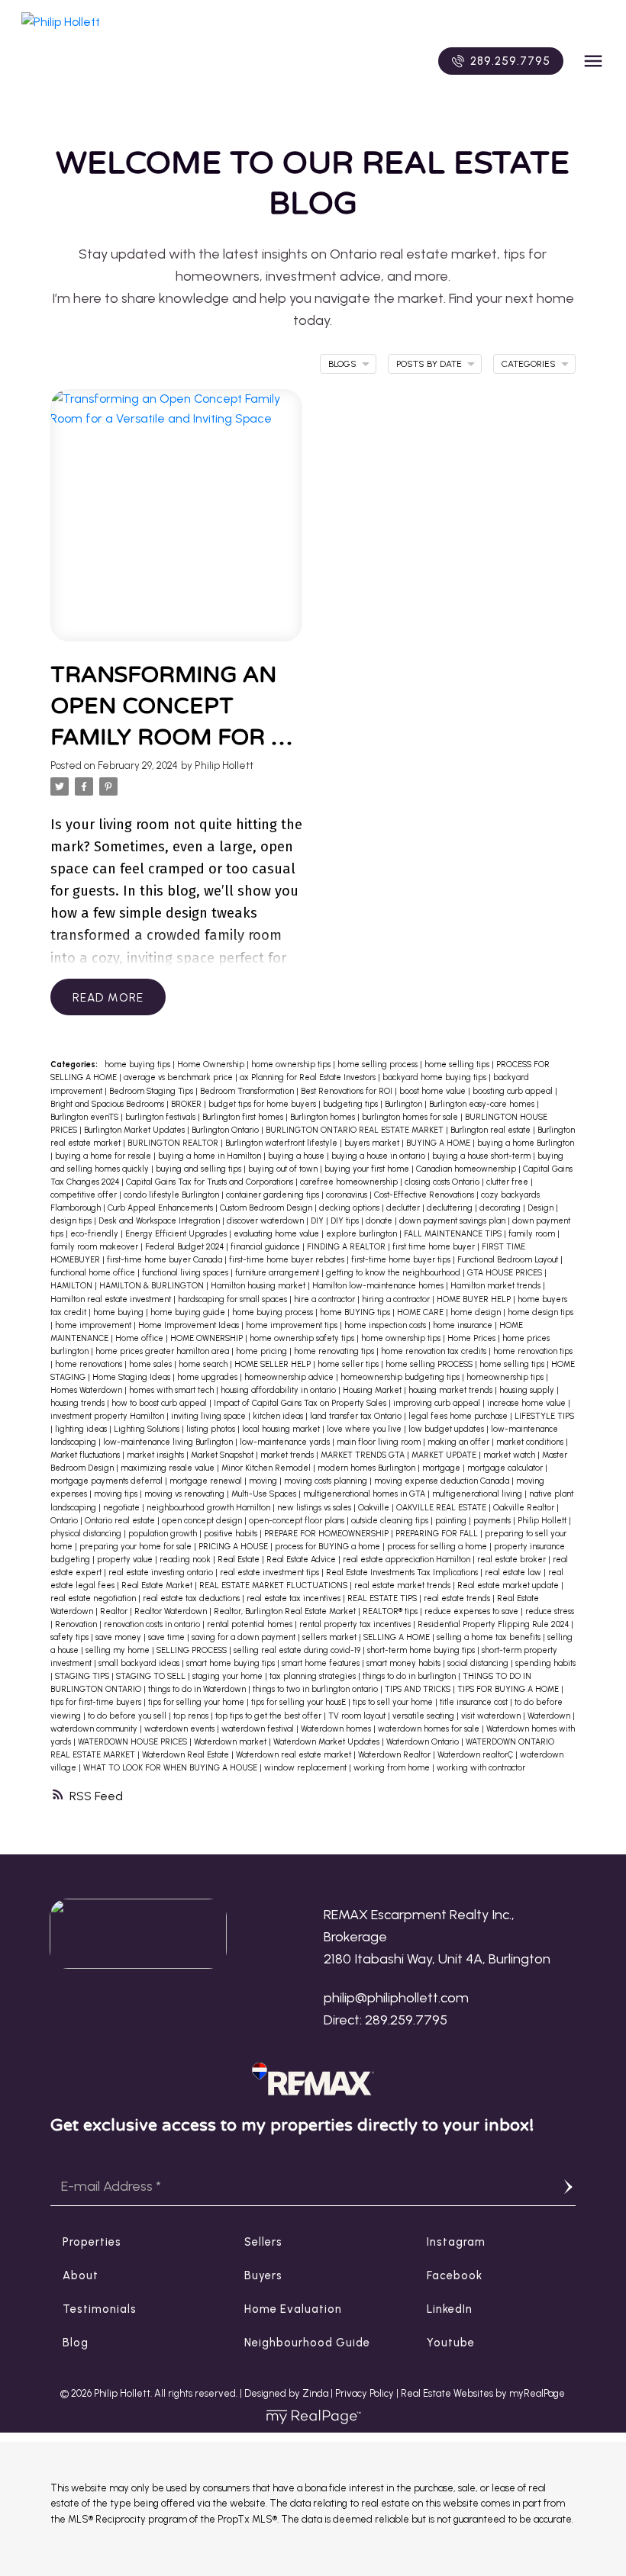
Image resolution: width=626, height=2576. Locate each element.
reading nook (186, 1560)
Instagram (456, 2242)
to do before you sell (128, 1716)
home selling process (379, 1064)
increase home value (528, 1403)
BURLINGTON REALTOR (174, 1143)
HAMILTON (73, 1286)
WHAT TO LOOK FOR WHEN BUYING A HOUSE (171, 1768)
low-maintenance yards (286, 1442)
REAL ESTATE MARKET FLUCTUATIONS (274, 1585)
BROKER (187, 1104)
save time (168, 1637)
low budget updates (447, 1429)
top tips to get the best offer (269, 1716)
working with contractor (481, 1768)
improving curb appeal (438, 1403)
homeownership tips (506, 1377)
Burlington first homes (244, 1117)
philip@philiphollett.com (396, 1998)
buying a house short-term (482, 1156)
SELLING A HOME (398, 1637)
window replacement (307, 1768)
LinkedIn (450, 2309)
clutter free (508, 1182)
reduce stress (550, 1611)
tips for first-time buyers (97, 1702)
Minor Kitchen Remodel (267, 1468)
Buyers (263, 2275)
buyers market (373, 1143)
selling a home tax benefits (490, 1637)
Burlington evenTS (86, 1117)
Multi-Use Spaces (265, 1494)
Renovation (77, 1624)
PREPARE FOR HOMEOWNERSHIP (328, 1534)
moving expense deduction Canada (443, 1481)
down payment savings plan (453, 1221)
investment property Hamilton (108, 1416)
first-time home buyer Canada (166, 1260)
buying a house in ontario (379, 1156)
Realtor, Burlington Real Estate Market (286, 1611)
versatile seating (424, 1716)
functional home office (94, 1273)
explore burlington (363, 1234)
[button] (501, 61)
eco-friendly (95, 1234)
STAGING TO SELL (152, 1676)
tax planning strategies (314, 1676)
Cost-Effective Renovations (425, 1195)
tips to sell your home (394, 1702)
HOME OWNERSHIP (208, 1338)
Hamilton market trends (497, 1286)
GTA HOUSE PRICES (506, 1273)
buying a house (297, 1156)
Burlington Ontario (226, 1130)
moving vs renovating (186, 1494)
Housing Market (373, 1390)
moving (264, 1481)
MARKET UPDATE (445, 1455)
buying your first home (368, 1169)
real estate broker (513, 1560)
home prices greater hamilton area (163, 1351)
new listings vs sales (315, 1508)
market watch (510, 1455)
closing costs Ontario (443, 1182)
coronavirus (348, 1195)
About (81, 2275)
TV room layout (358, 1716)
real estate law (514, 1573)
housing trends (79, 1403)
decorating (501, 1208)
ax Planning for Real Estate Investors (309, 1077)
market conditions (531, 1442)
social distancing (479, 1663)
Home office (140, 1338)
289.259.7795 (510, 61)
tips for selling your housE (300, 1702)
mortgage (442, 1468)
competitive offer (85, 1195)
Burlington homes (324, 1117)
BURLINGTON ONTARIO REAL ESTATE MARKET (356, 1130)
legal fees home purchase (459, 1416)
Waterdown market (231, 1742)
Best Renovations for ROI (348, 1091)
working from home (393, 1768)
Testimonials (100, 2309)
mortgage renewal (207, 1481)
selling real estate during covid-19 (298, 1650)
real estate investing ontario (162, 1573)
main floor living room (380, 1442)
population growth (164, 1534)
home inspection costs (386, 1325)
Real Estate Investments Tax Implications (403, 1573)
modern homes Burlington (368, 1468)
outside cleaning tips (391, 1521)
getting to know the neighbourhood (394, 1273)
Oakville (375, 1508)
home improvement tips (293, 1325)
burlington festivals (161, 1117)
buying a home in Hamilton (211, 1156)
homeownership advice (290, 1377)
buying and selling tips (200, 1169)
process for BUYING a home (329, 1547)
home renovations (90, 1364)
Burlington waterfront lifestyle (282, 1143)
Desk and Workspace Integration (160, 1221)
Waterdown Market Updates (328, 1742)
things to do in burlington (410, 1676)
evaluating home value (278, 1234)
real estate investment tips (271, 1573)
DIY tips (346, 1221)
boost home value (434, 1091)
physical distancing (87, 1534)
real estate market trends (403, 1585)
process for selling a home (438, 1547)
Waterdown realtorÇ (476, 1755)
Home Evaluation (293, 2309)
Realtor (115, 1611)
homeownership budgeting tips (401, 1377)
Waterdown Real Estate (187, 1755)
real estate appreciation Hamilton (408, 1560)
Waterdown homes (337, 1729)
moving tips (117, 1494)
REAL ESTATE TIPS (383, 1598)
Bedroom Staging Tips (152, 1091)
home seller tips (349, 1364)
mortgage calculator (506, 1468)
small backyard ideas (140, 1663)
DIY (318, 1221)
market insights (156, 1455)
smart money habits (405, 1663)
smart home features (322, 1663)
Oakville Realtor (525, 1508)
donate (380, 1221)
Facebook (455, 2275)
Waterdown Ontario (424, 1742)
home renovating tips (335, 1351)
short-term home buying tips (422, 1650)
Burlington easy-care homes (483, 1104)
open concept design (203, 1521)
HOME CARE (421, 1312)
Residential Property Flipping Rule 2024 (494, 1624)
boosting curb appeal (514, 1091)
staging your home (229, 1676)
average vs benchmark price (179, 1077)
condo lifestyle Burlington (173, 1195)
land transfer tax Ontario (357, 1416)
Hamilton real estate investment (112, 1299)
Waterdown (550, 1716)
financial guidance (266, 1247)
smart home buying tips (232, 1663)
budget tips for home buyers (263, 1104)
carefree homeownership (350, 1182)
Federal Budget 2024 (186, 1247)
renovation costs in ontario (153, 1624)
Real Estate (240, 1560)
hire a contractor (326, 1299)
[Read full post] (177, 524)
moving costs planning (327, 1481)
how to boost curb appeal (160, 1403)
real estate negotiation (94, 1598)
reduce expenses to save (473, 1611)
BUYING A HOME (439, 1143)
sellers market (331, 1637)
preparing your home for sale (137, 1547)
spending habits (545, 1663)
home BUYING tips (356, 1312)
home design (477, 1312)
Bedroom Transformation (248, 1091)
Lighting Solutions (148, 1429)
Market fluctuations (86, 1455)
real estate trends (458, 1598)
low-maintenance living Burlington (169, 1442)
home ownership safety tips (303, 1338)
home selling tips (458, 1064)
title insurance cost (475, 1702)
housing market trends (452, 1390)
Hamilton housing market (259, 1286)
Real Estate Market (158, 1585)
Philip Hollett (543, 1521)
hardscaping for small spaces (234, 1299)
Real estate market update (509, 1585)
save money (119, 1637)
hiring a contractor (397, 1299)
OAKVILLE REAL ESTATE (442, 1508)
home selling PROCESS (430, 1364)
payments (493, 1521)
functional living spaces (186, 1273)
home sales (152, 1364)
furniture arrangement (278, 1273)
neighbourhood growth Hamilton (210, 1508)
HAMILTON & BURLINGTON (153, 1286)
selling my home (119, 1650)
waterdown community (95, 1729)
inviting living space (210, 1416)
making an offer (460, 1442)
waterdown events (181, 1729)
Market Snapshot (223, 1455)
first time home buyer (435, 1247)
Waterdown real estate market (295, 1755)
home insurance (464, 1325)
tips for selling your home (197, 1702)
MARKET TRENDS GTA (364, 1455)
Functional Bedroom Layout (509, 1260)
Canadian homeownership (467, 1169)
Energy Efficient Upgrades (177, 1234)
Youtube (451, 2343)
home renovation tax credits (435, 1351)
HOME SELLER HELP (274, 1364)
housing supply (528, 1390)
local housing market (282, 1429)
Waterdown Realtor (395, 1755)
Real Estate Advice (302, 1560)
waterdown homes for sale (430, 1729)
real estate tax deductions (192, 1598)
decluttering (451, 1208)
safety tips (71, 1637)
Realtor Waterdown (172, 1611)
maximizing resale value (169, 1468)
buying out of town (284, 1169)
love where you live (365, 1429)
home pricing (263, 1351)
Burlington (405, 1104)
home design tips (540, 1312)
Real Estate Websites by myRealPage (483, 2393)
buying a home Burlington (526, 1143)
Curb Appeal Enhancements (161, 1208)
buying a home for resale (104, 1156)
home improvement (94, 1325)
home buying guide (189, 1312)
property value (126, 1560)
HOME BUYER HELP (475, 1299)
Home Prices (473, 1338)
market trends (288, 1455)
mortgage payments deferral (108, 1481)
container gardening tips (274, 1195)
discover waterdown (266, 1221)
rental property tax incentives (356, 1624)
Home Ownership (212, 1064)
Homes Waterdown (87, 1390)
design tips (72, 1221)
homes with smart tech (173, 1390)
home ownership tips (292, 1064)
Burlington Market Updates (136, 1130)
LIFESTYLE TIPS (544, 1416)
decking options (350, 1208)
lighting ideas (82, 1429)
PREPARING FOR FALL (438, 1534)
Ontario (65, 1521)
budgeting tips (352, 1104)
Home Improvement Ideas (190, 1325)
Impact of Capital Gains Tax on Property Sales (301, 1403)
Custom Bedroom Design (267, 1208)
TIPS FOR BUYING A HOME (509, 1689)
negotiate (123, 1508)
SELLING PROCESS (193, 1650)
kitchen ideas (279, 1416)
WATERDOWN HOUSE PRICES (134, 1742)
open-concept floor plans (298, 1521)
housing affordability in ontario (279, 1390)
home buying (119, 1312)
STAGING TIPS (83, 1676)
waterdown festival (259, 1729)
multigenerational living (478, 1494)
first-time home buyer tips (402, 1260)
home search (204, 1364)
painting (452, 1521)
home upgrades (208, 1377)
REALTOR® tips (391, 1611)
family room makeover (95, 1247)
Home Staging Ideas (132, 1377)
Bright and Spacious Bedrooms (108, 1104)
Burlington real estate (492, 1130)
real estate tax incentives (295, 1598)
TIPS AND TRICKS (419, 1689)
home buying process (274, 1312)
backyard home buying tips (436, 1077)
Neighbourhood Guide (307, 2343)
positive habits (232, 1534)
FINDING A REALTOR (347, 1247)
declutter (404, 1208)
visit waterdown (492, 1716)
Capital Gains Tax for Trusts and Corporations (211, 1182)
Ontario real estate (121, 1521)
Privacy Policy (365, 2393)
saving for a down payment (245, 1637)
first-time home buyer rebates (288, 1260)
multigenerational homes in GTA (365, 1494)
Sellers (263, 2242)
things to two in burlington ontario (316, 1689)
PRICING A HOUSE (234, 1547)
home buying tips (139, 1064)
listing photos (212, 1429)
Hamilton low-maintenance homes (379, 1286)
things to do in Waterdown (198, 1689)
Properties (92, 2242)
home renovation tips (533, 1351)
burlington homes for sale (411, 1117)
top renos (192, 1716)
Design (542, 1208)
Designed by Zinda (287, 2393)
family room (533, 1234)
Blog (76, 2343)
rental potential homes (251, 1624)
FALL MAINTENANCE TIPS (454, 1234)
